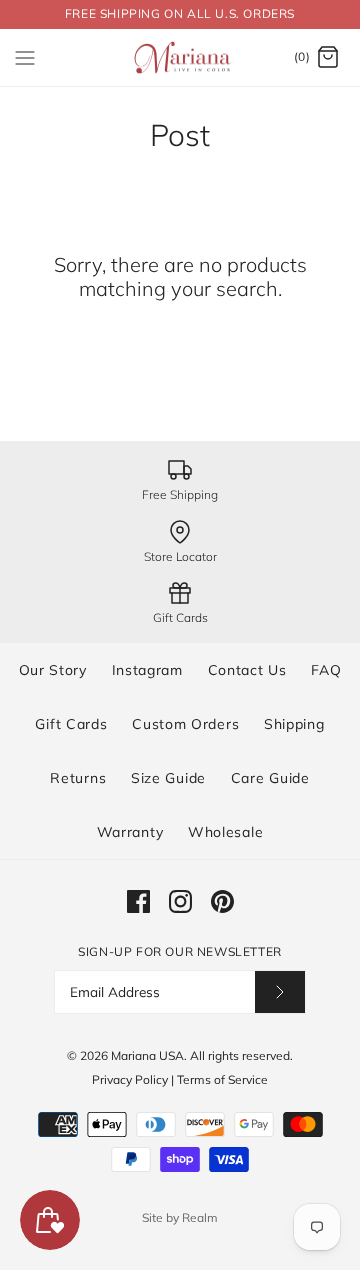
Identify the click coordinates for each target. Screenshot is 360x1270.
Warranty (130, 832)
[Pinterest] (222, 901)
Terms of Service (222, 1079)
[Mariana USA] (180, 58)
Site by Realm (180, 1217)
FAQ (326, 670)
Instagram (147, 670)
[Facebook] (138, 901)
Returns (78, 778)
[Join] (280, 991)
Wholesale (225, 832)
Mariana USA (147, 1055)
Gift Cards (71, 724)
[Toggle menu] (25, 57)
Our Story (53, 670)
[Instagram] (180, 901)
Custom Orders (185, 724)
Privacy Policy (130, 1079)
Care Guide (270, 778)
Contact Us (247, 670)
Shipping (294, 724)
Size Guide (168, 778)
